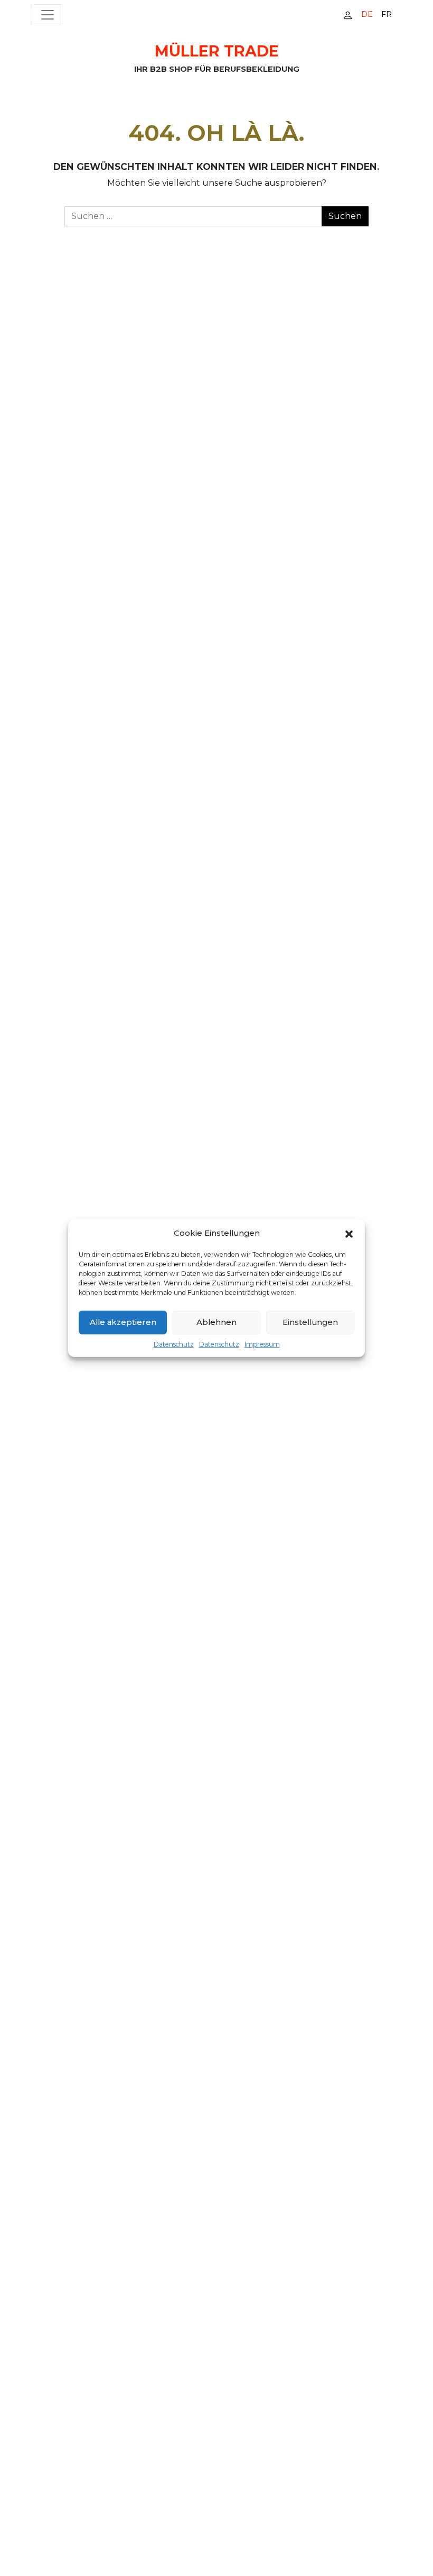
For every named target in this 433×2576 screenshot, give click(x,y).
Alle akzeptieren (123, 1322)
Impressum (262, 1344)
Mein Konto (347, 15)
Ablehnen (216, 1322)
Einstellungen (310, 1322)
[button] (349, 1233)
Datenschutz (174, 1344)
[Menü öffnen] (48, 15)
